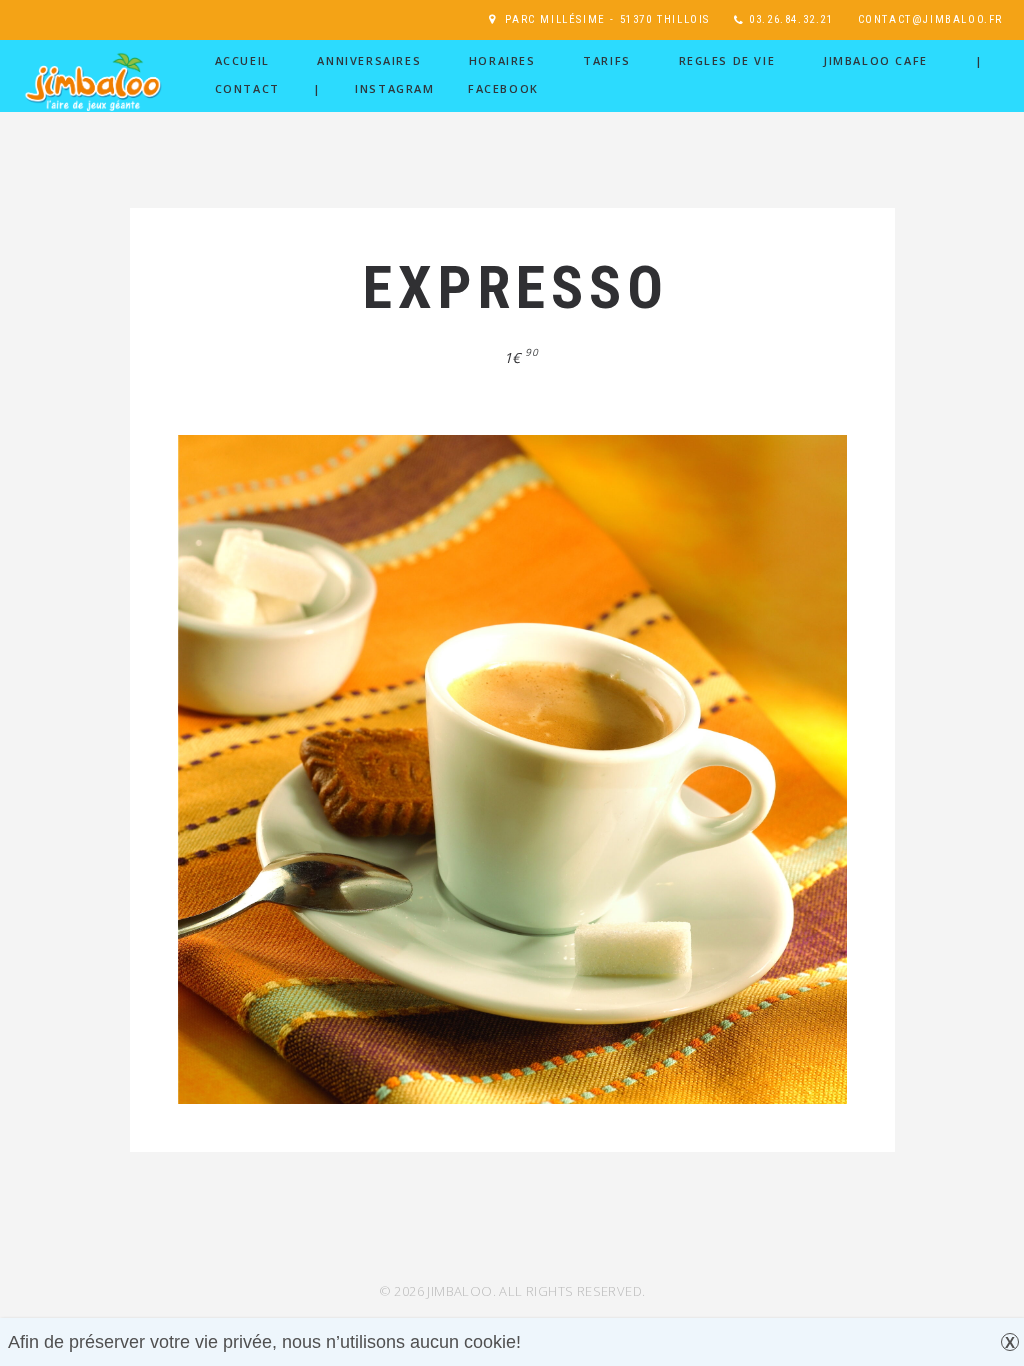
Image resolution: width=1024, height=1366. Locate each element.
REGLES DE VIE (727, 60)
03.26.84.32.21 (791, 19)
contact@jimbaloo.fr (930, 19)
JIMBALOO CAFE (875, 60)
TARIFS (607, 60)
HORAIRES (502, 60)
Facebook (503, 88)
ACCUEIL (242, 60)
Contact (247, 88)
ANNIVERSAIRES (369, 60)
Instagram (394, 88)
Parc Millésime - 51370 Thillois (607, 19)
